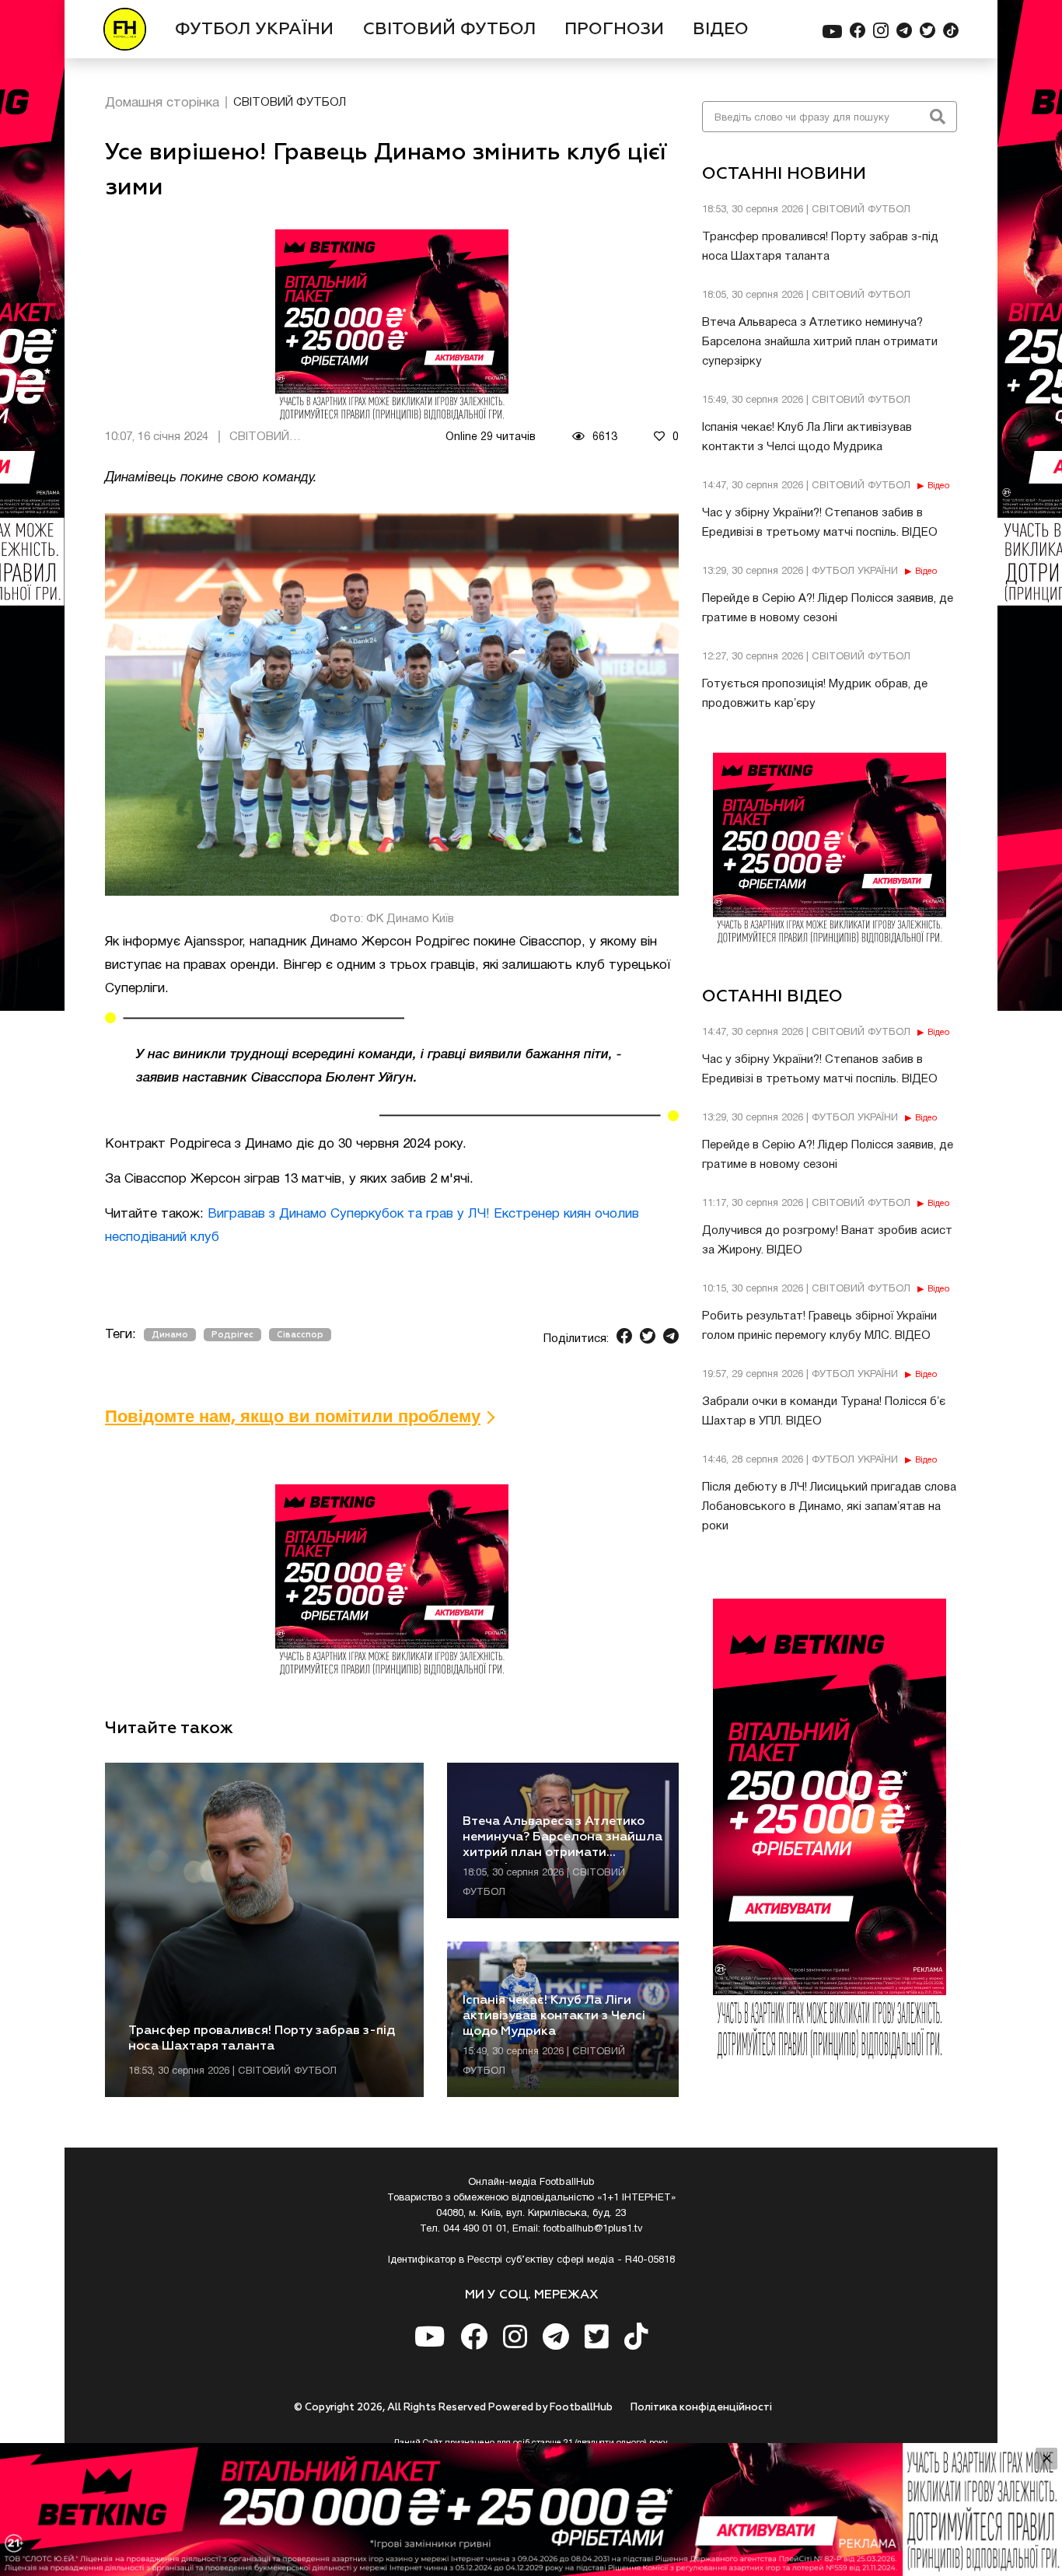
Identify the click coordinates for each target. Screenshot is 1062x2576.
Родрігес (232, 1335)
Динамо (170, 1335)
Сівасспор (300, 1335)
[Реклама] (531, 2510)
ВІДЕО (721, 30)
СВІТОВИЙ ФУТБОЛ (449, 30)
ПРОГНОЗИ (614, 30)
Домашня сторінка (162, 103)
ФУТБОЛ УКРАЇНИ (254, 30)
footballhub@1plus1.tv (593, 2229)
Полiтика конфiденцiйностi (701, 2408)
